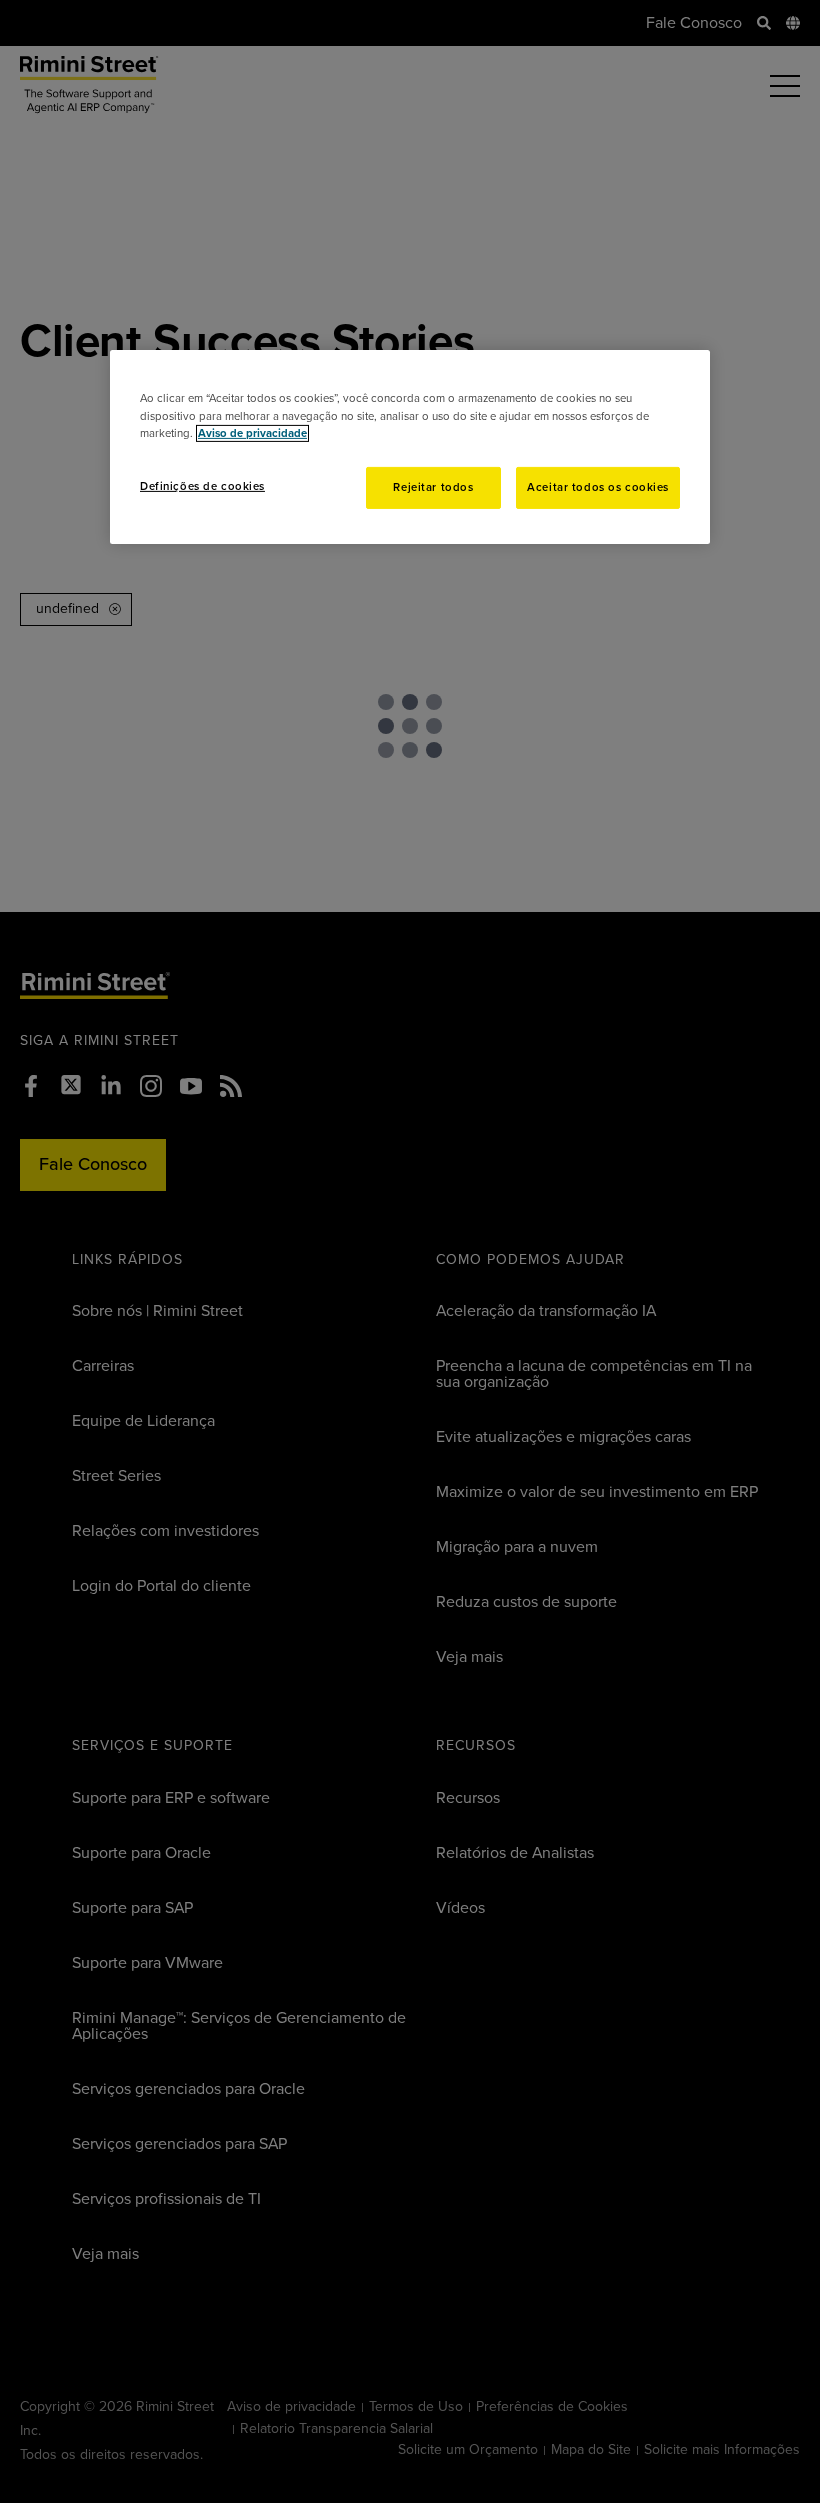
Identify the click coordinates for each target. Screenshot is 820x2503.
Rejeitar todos (433, 487)
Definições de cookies (202, 486)
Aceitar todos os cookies (598, 487)
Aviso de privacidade (252, 432)
